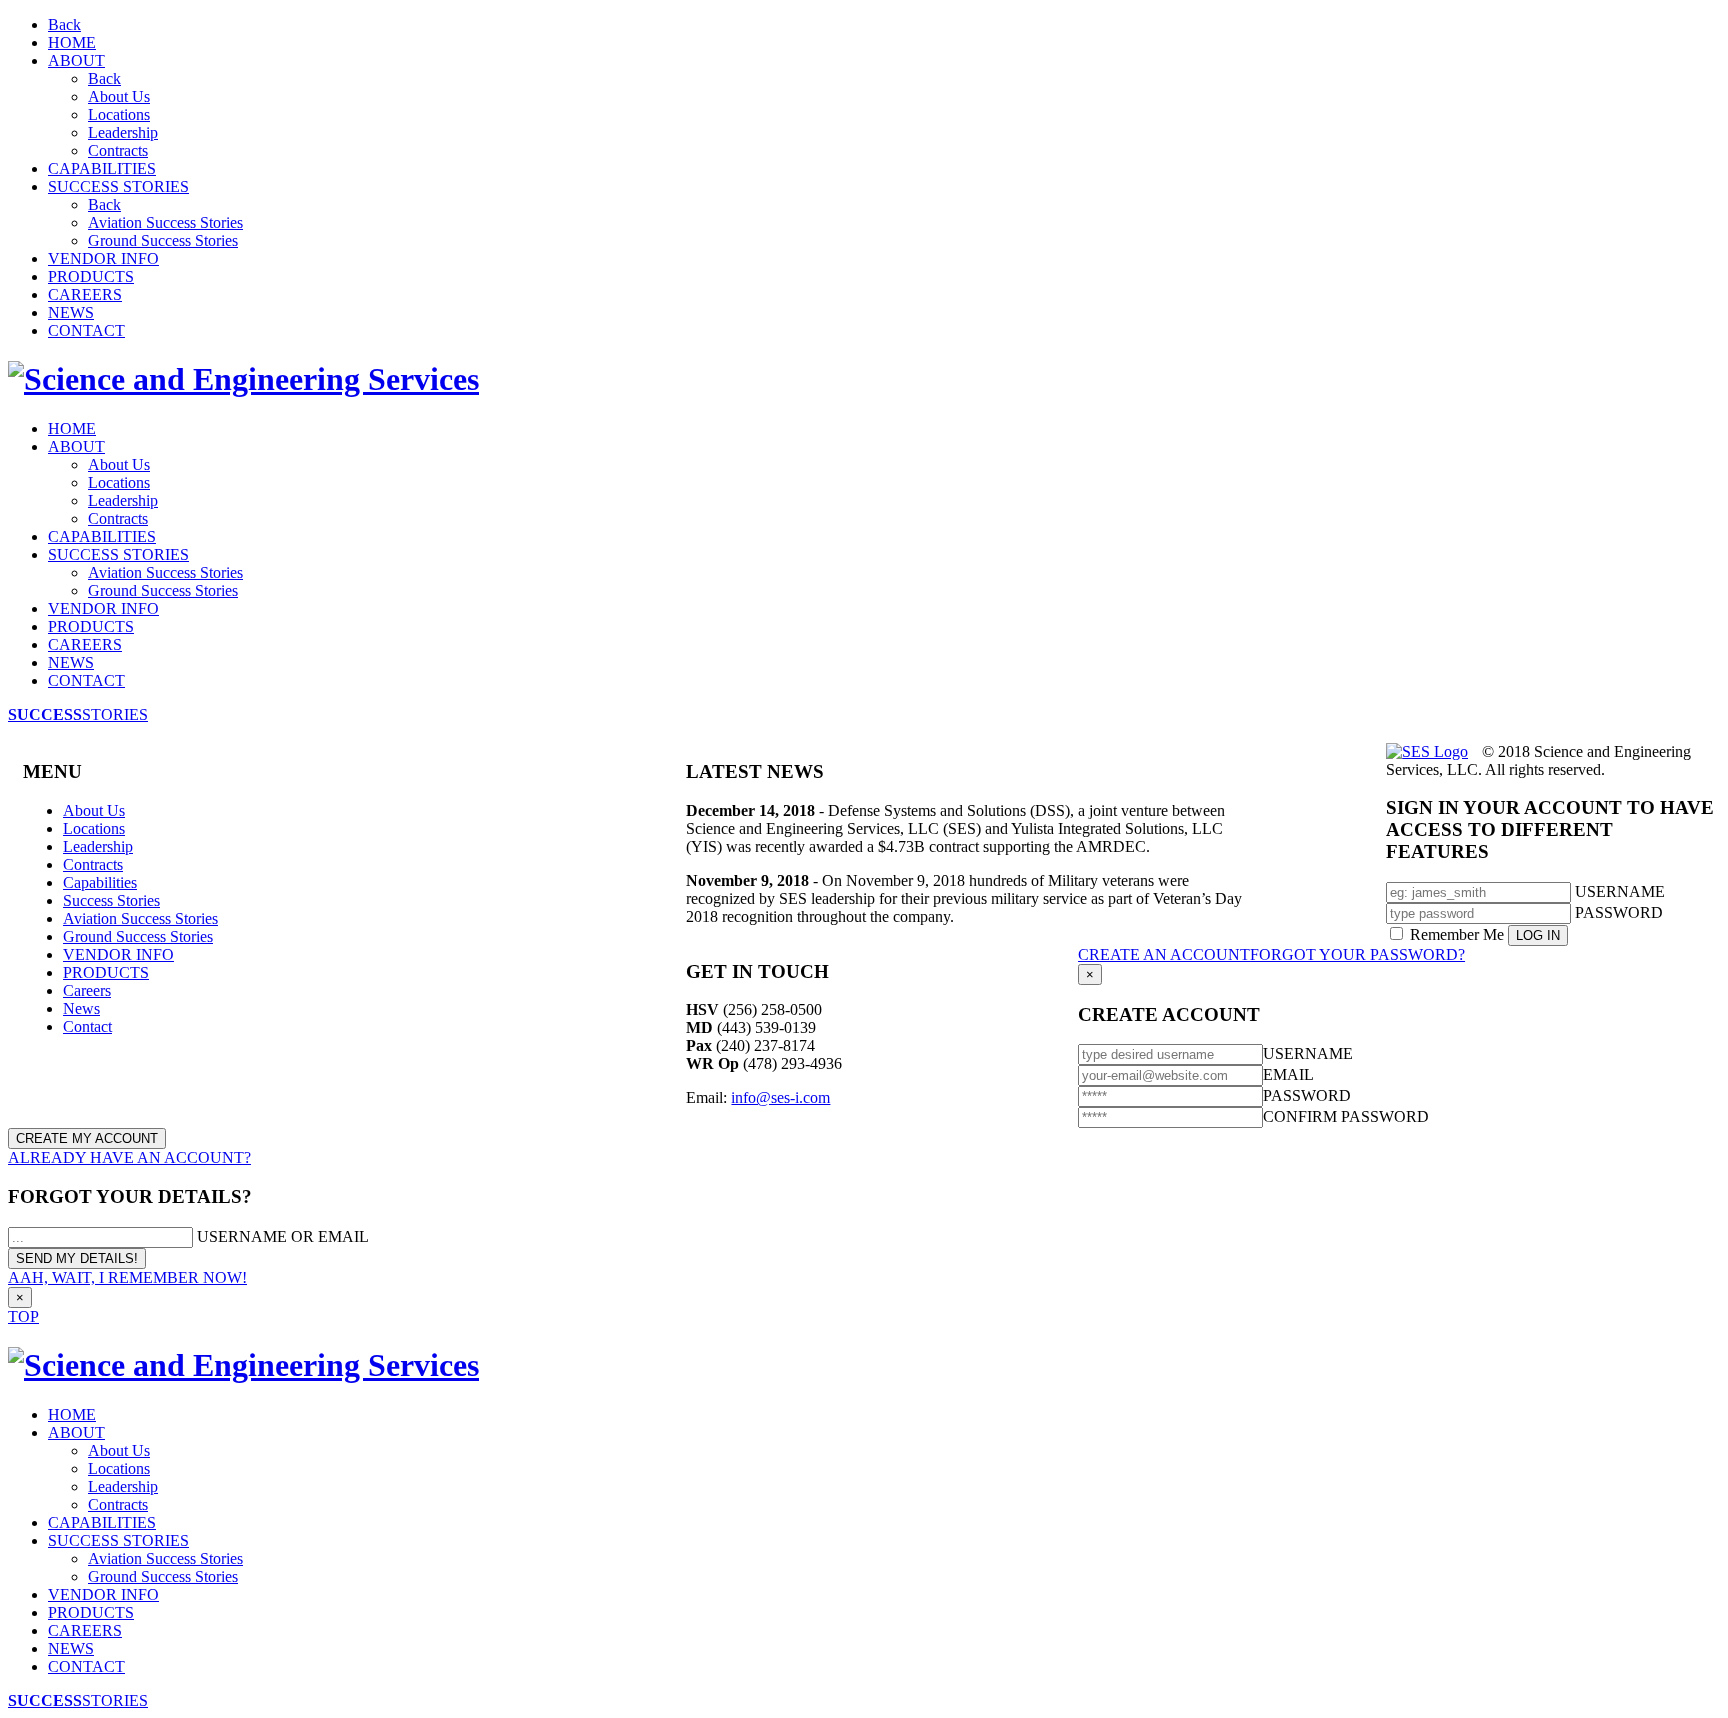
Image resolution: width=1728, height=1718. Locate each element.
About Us (119, 96)
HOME (72, 42)
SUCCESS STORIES (118, 186)
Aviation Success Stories (165, 222)
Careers (87, 990)
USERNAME (1620, 891)
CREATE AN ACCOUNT (1164, 954)
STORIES (78, 714)
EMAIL (1288, 1074)
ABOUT (76, 60)
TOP (23, 1316)
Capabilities (100, 882)
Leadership (123, 132)
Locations (119, 114)
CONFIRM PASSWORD (1346, 1116)
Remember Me (1457, 934)
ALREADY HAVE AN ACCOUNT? (129, 1157)
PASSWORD (1619, 912)
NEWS (71, 312)
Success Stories (111, 900)
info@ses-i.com (780, 1097)
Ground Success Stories (163, 240)
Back (64, 24)
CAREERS (85, 294)
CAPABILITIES (102, 168)
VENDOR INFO (103, 258)
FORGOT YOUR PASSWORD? (1357, 954)
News (81, 1008)
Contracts (118, 150)
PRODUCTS (91, 276)
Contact (87, 1026)
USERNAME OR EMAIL (283, 1236)
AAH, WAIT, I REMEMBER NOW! (127, 1277)
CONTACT (86, 330)
